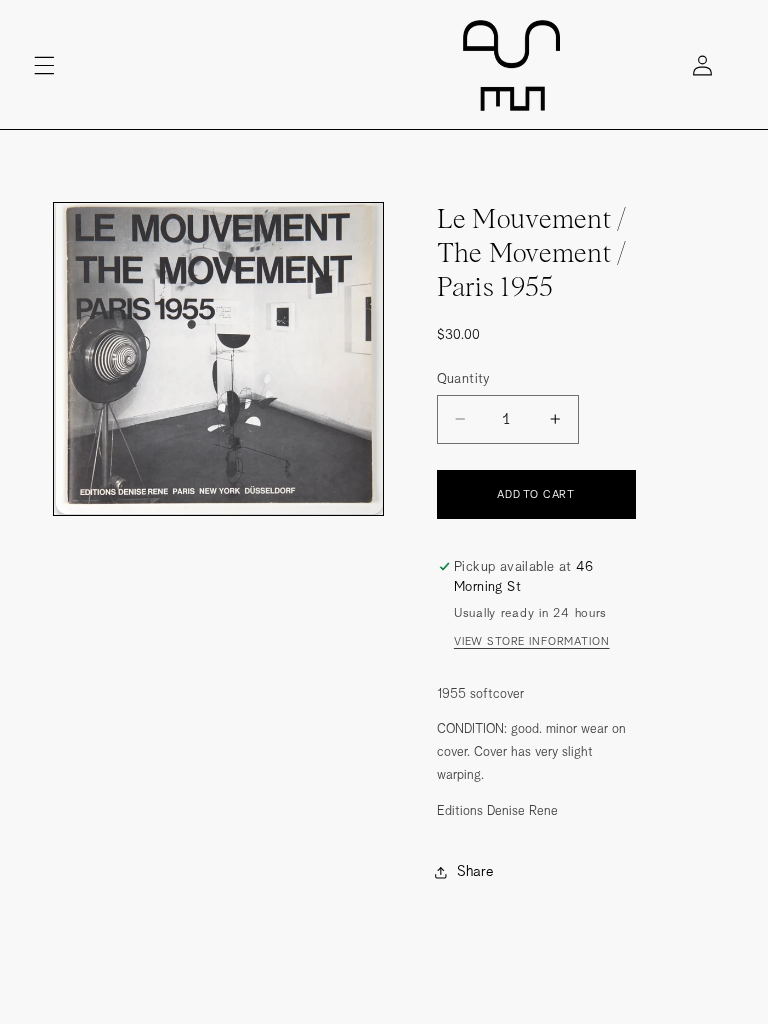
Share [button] (475, 871)
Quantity (464, 378)
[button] (44, 65)
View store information (532, 641)
